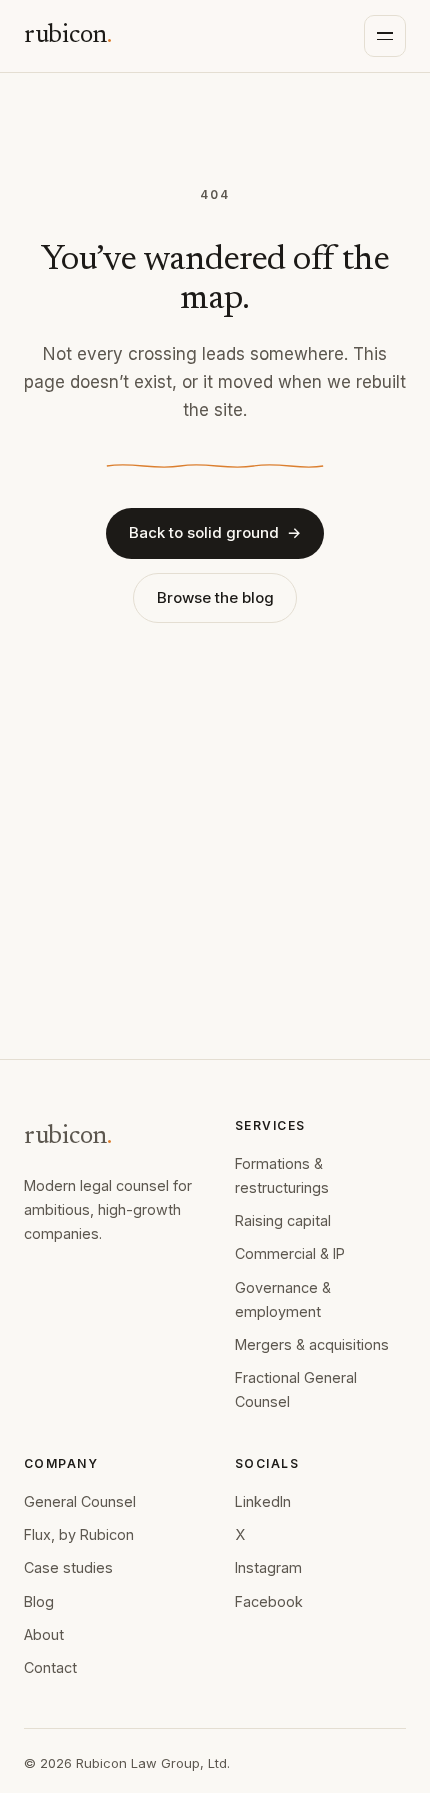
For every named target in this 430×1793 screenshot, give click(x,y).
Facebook (269, 1601)
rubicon (68, 36)
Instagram (268, 1567)
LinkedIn (263, 1501)
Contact (50, 1667)
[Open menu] (385, 36)
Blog (39, 1601)
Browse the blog (215, 597)
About (44, 1634)
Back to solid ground (215, 532)
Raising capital (283, 1220)
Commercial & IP (290, 1253)
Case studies (68, 1567)
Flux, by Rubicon (79, 1534)
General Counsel (80, 1501)
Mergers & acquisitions (312, 1344)
